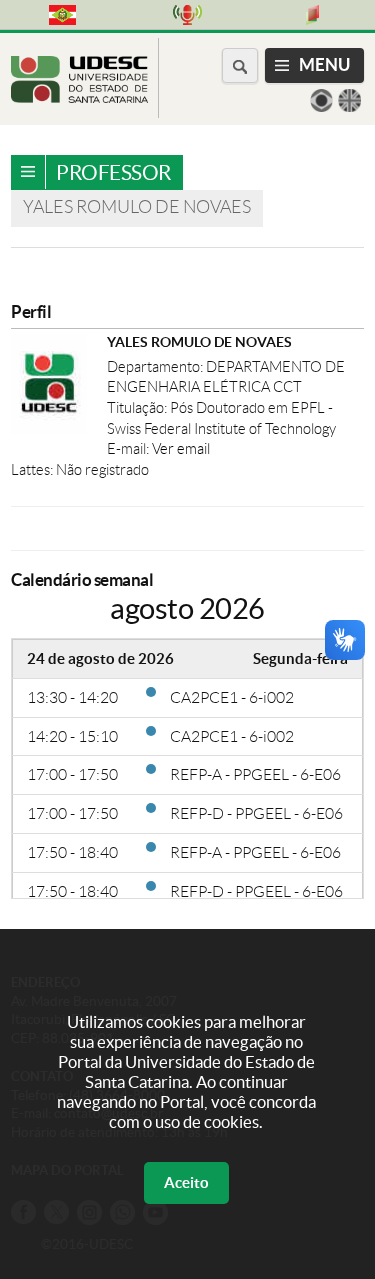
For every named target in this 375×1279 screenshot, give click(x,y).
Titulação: (138, 408)
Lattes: (33, 470)
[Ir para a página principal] (79, 97)
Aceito (186, 1182)
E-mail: (129, 449)
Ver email (181, 449)
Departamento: (156, 367)
